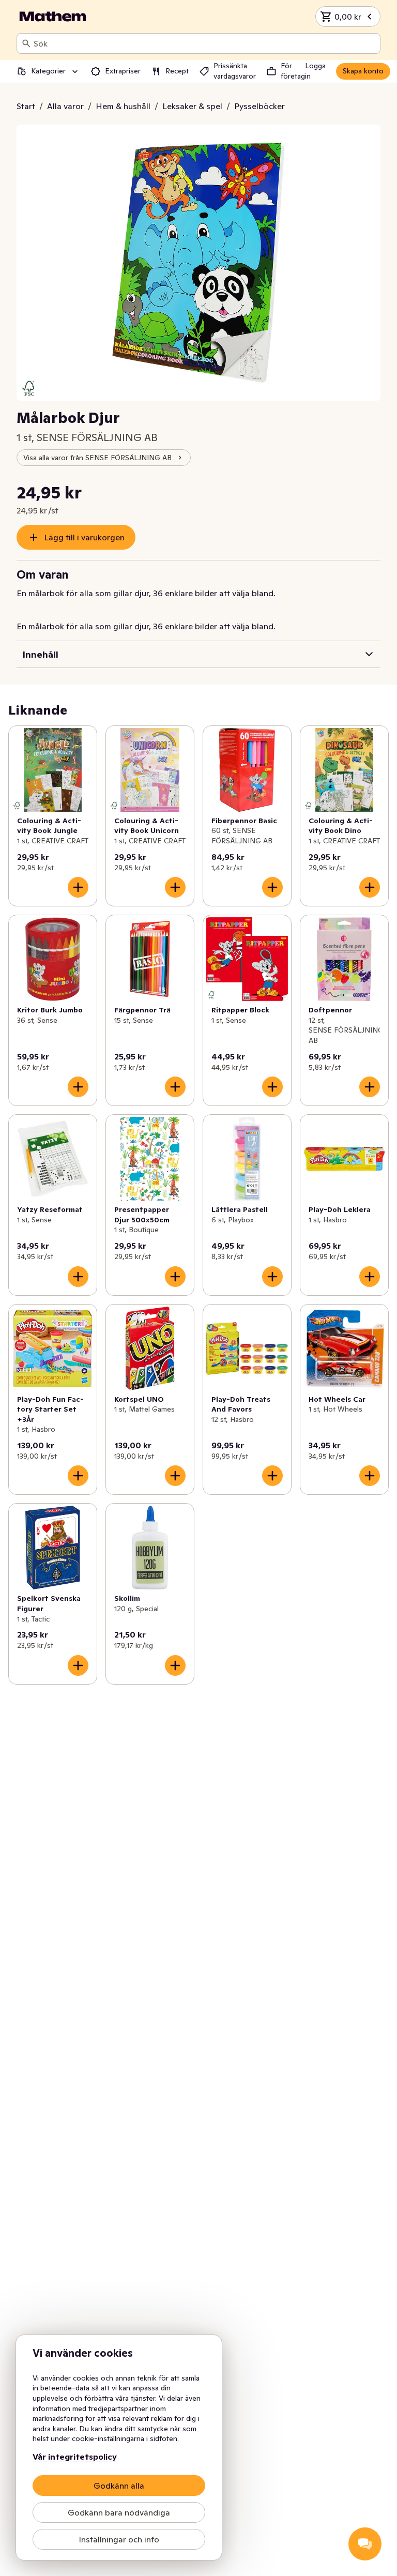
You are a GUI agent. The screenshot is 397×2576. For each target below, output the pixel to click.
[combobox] (205, 43)
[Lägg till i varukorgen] (78, 887)
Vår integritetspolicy (75, 2457)
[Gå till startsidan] (53, 17)
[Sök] (26, 43)
